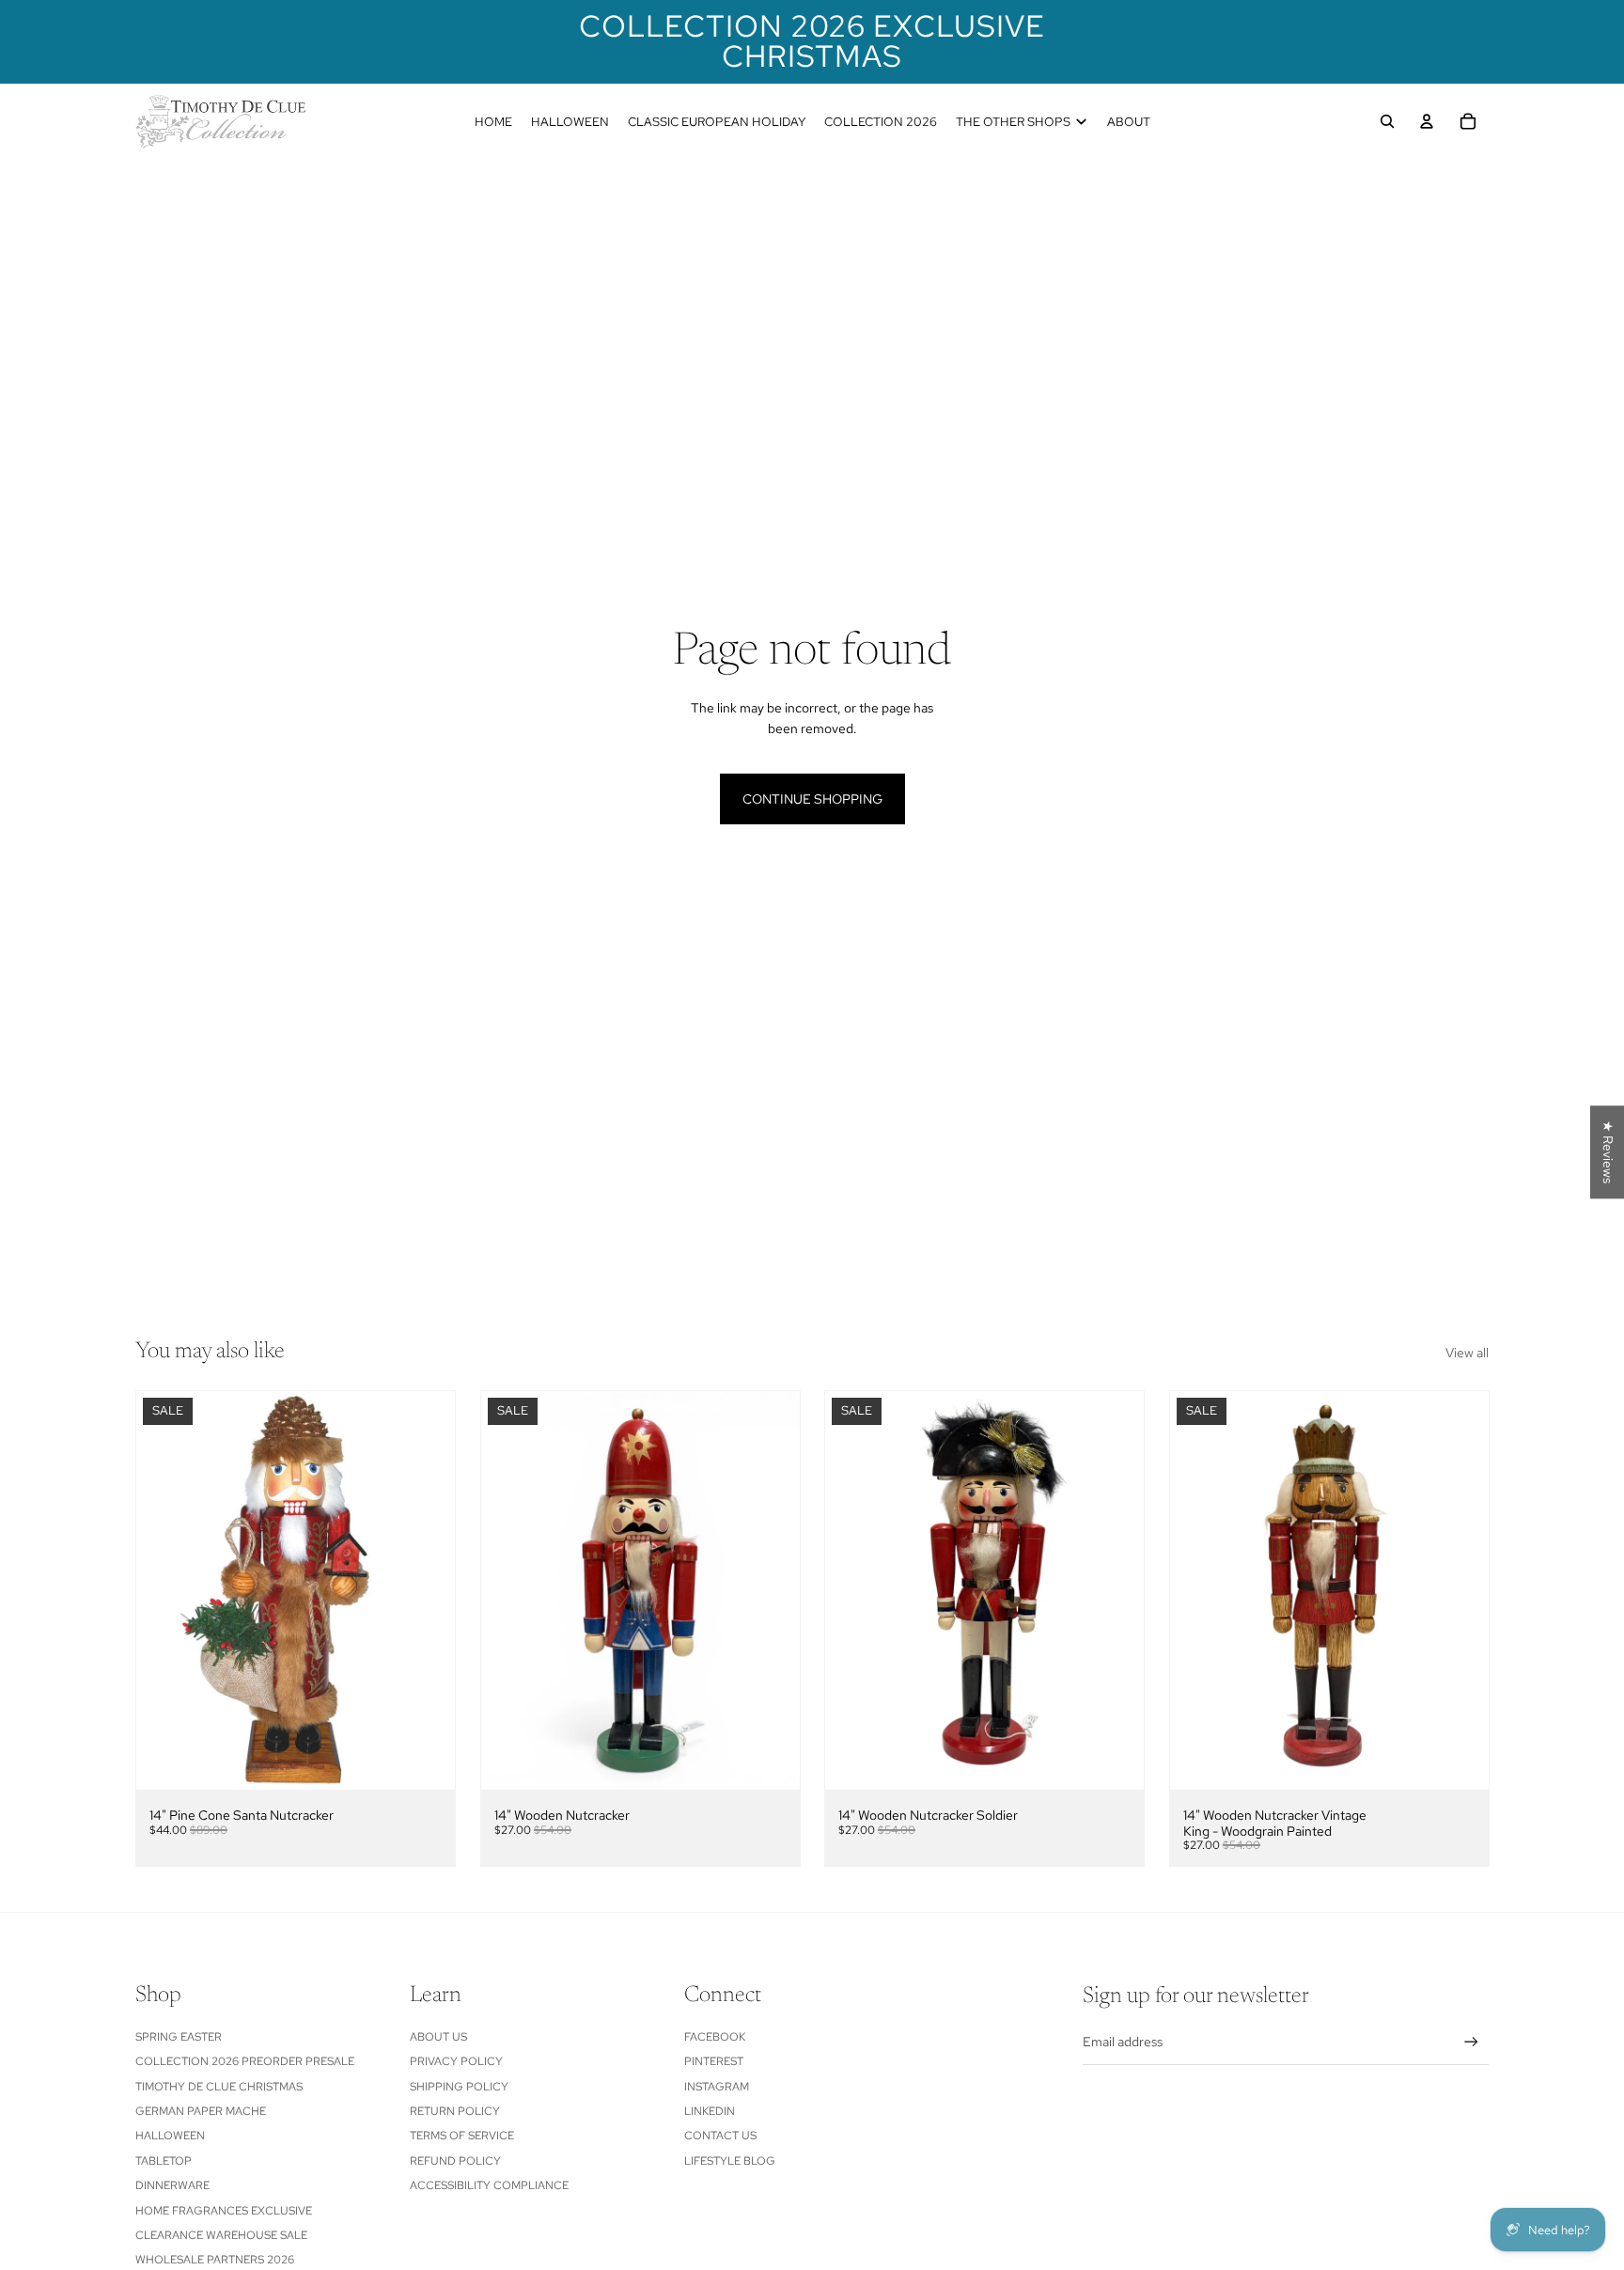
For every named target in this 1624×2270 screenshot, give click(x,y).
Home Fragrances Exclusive (224, 2211)
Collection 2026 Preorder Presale (245, 2061)
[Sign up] (1471, 2042)
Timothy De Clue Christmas (219, 2087)
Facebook (715, 2037)
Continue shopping (812, 799)
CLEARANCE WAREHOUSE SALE (221, 2235)
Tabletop (164, 2161)
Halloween (170, 2136)
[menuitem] (493, 121)
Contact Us (720, 2136)
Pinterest (714, 2061)
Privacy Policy (456, 2061)
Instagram (717, 2087)
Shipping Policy (459, 2087)
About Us (438, 2037)
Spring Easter (179, 2037)
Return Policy (455, 2111)
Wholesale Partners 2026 (215, 2260)
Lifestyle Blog (730, 2161)
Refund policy (455, 2161)
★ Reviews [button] (1608, 1152)
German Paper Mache (201, 2111)
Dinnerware (172, 2185)
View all (1467, 1353)
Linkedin (710, 2111)
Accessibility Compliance (489, 2185)
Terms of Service (462, 2136)
